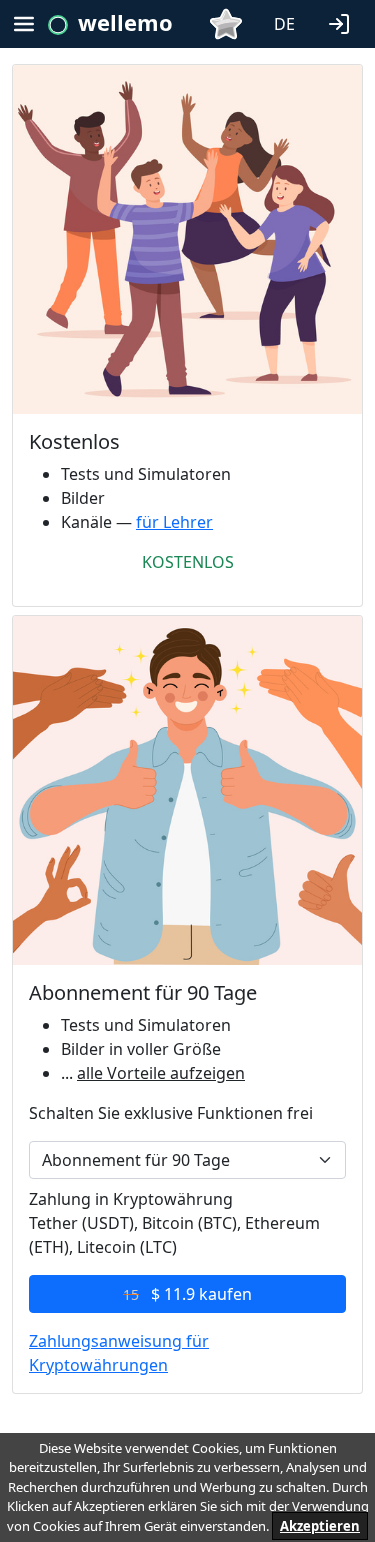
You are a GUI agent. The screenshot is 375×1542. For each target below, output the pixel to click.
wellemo (125, 22)
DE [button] (284, 24)
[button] (343, 22)
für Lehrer (174, 522)
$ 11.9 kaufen (187, 1294)
